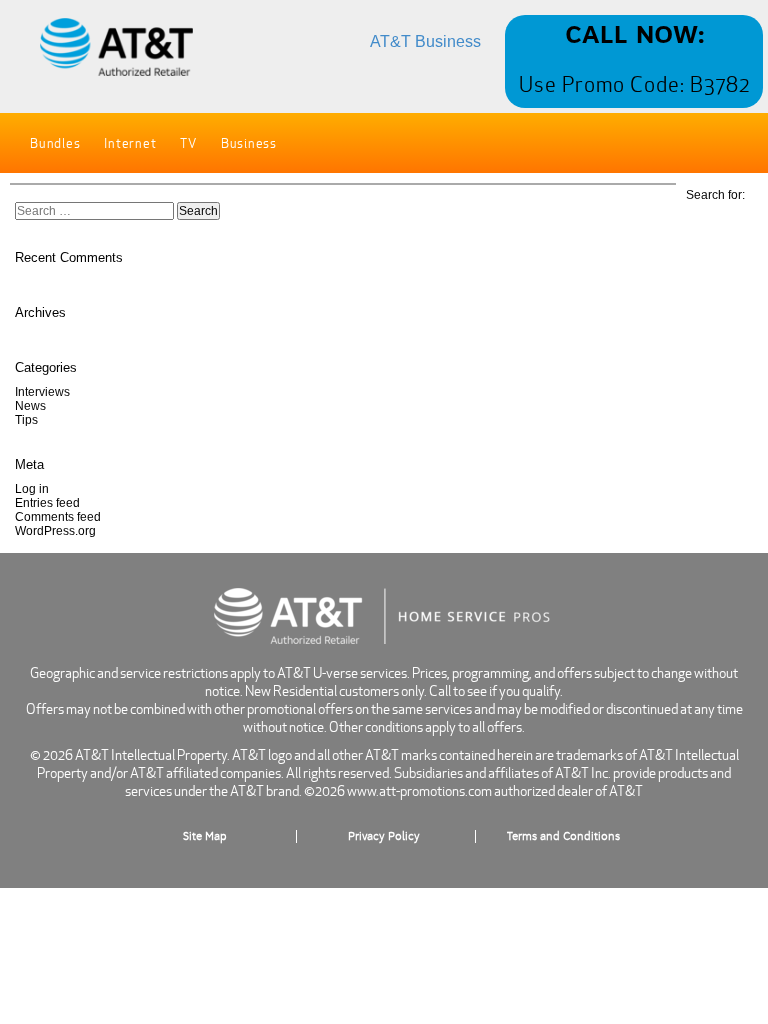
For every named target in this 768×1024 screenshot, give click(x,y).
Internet (130, 143)
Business (249, 143)
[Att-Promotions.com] (116, 48)
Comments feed (58, 517)
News (30, 406)
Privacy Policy (384, 836)
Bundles (55, 143)
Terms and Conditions (563, 836)
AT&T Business (425, 41)
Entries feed (47, 503)
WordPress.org (55, 531)
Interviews (42, 392)
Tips (26, 420)
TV (188, 143)
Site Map (205, 836)
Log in (32, 489)
